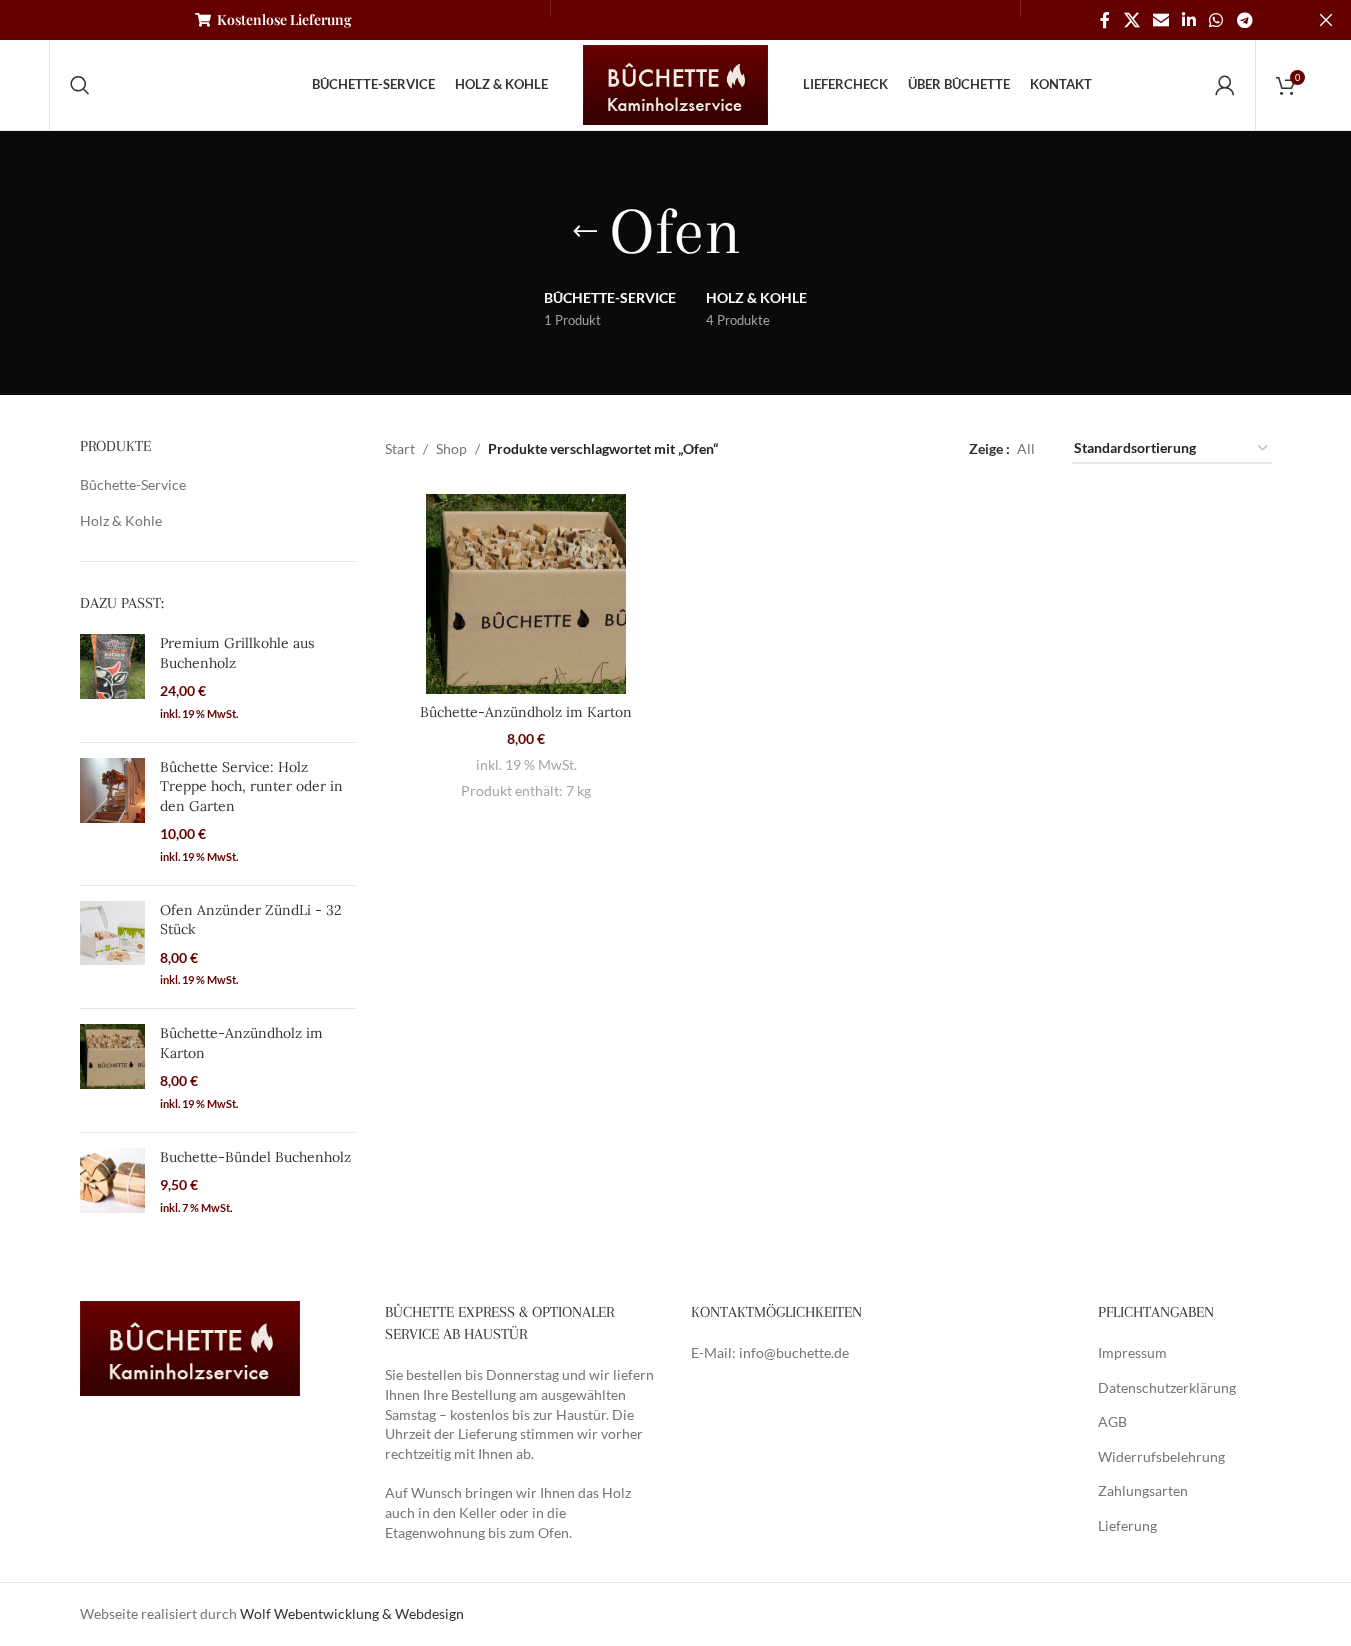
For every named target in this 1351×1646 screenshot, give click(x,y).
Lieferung (1127, 1525)
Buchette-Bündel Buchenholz (255, 1157)
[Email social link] (1160, 20)
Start (400, 448)
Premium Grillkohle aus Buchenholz (237, 653)
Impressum (1132, 1352)
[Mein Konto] (1225, 85)
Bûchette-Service (133, 484)
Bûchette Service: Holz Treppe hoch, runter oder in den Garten (251, 786)
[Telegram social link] (1244, 20)
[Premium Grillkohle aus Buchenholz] (112, 680)
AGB (1112, 1421)
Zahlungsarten (1143, 1490)
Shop (451, 448)
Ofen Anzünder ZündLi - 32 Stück (251, 920)
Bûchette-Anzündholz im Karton (241, 1043)
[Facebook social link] (1105, 20)
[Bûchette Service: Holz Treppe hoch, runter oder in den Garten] (112, 814)
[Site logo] (676, 83)
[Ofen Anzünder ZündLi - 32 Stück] (112, 947)
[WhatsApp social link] (1216, 20)
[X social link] (1131, 20)
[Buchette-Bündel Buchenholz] (112, 1184)
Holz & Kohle (121, 520)
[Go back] (585, 232)
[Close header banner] (1326, 20)
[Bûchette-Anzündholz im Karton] (112, 1070)
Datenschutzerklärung (1167, 1387)
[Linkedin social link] (1188, 20)
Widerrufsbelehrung (1161, 1456)
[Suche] (80, 85)
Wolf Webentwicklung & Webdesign (352, 1613)
